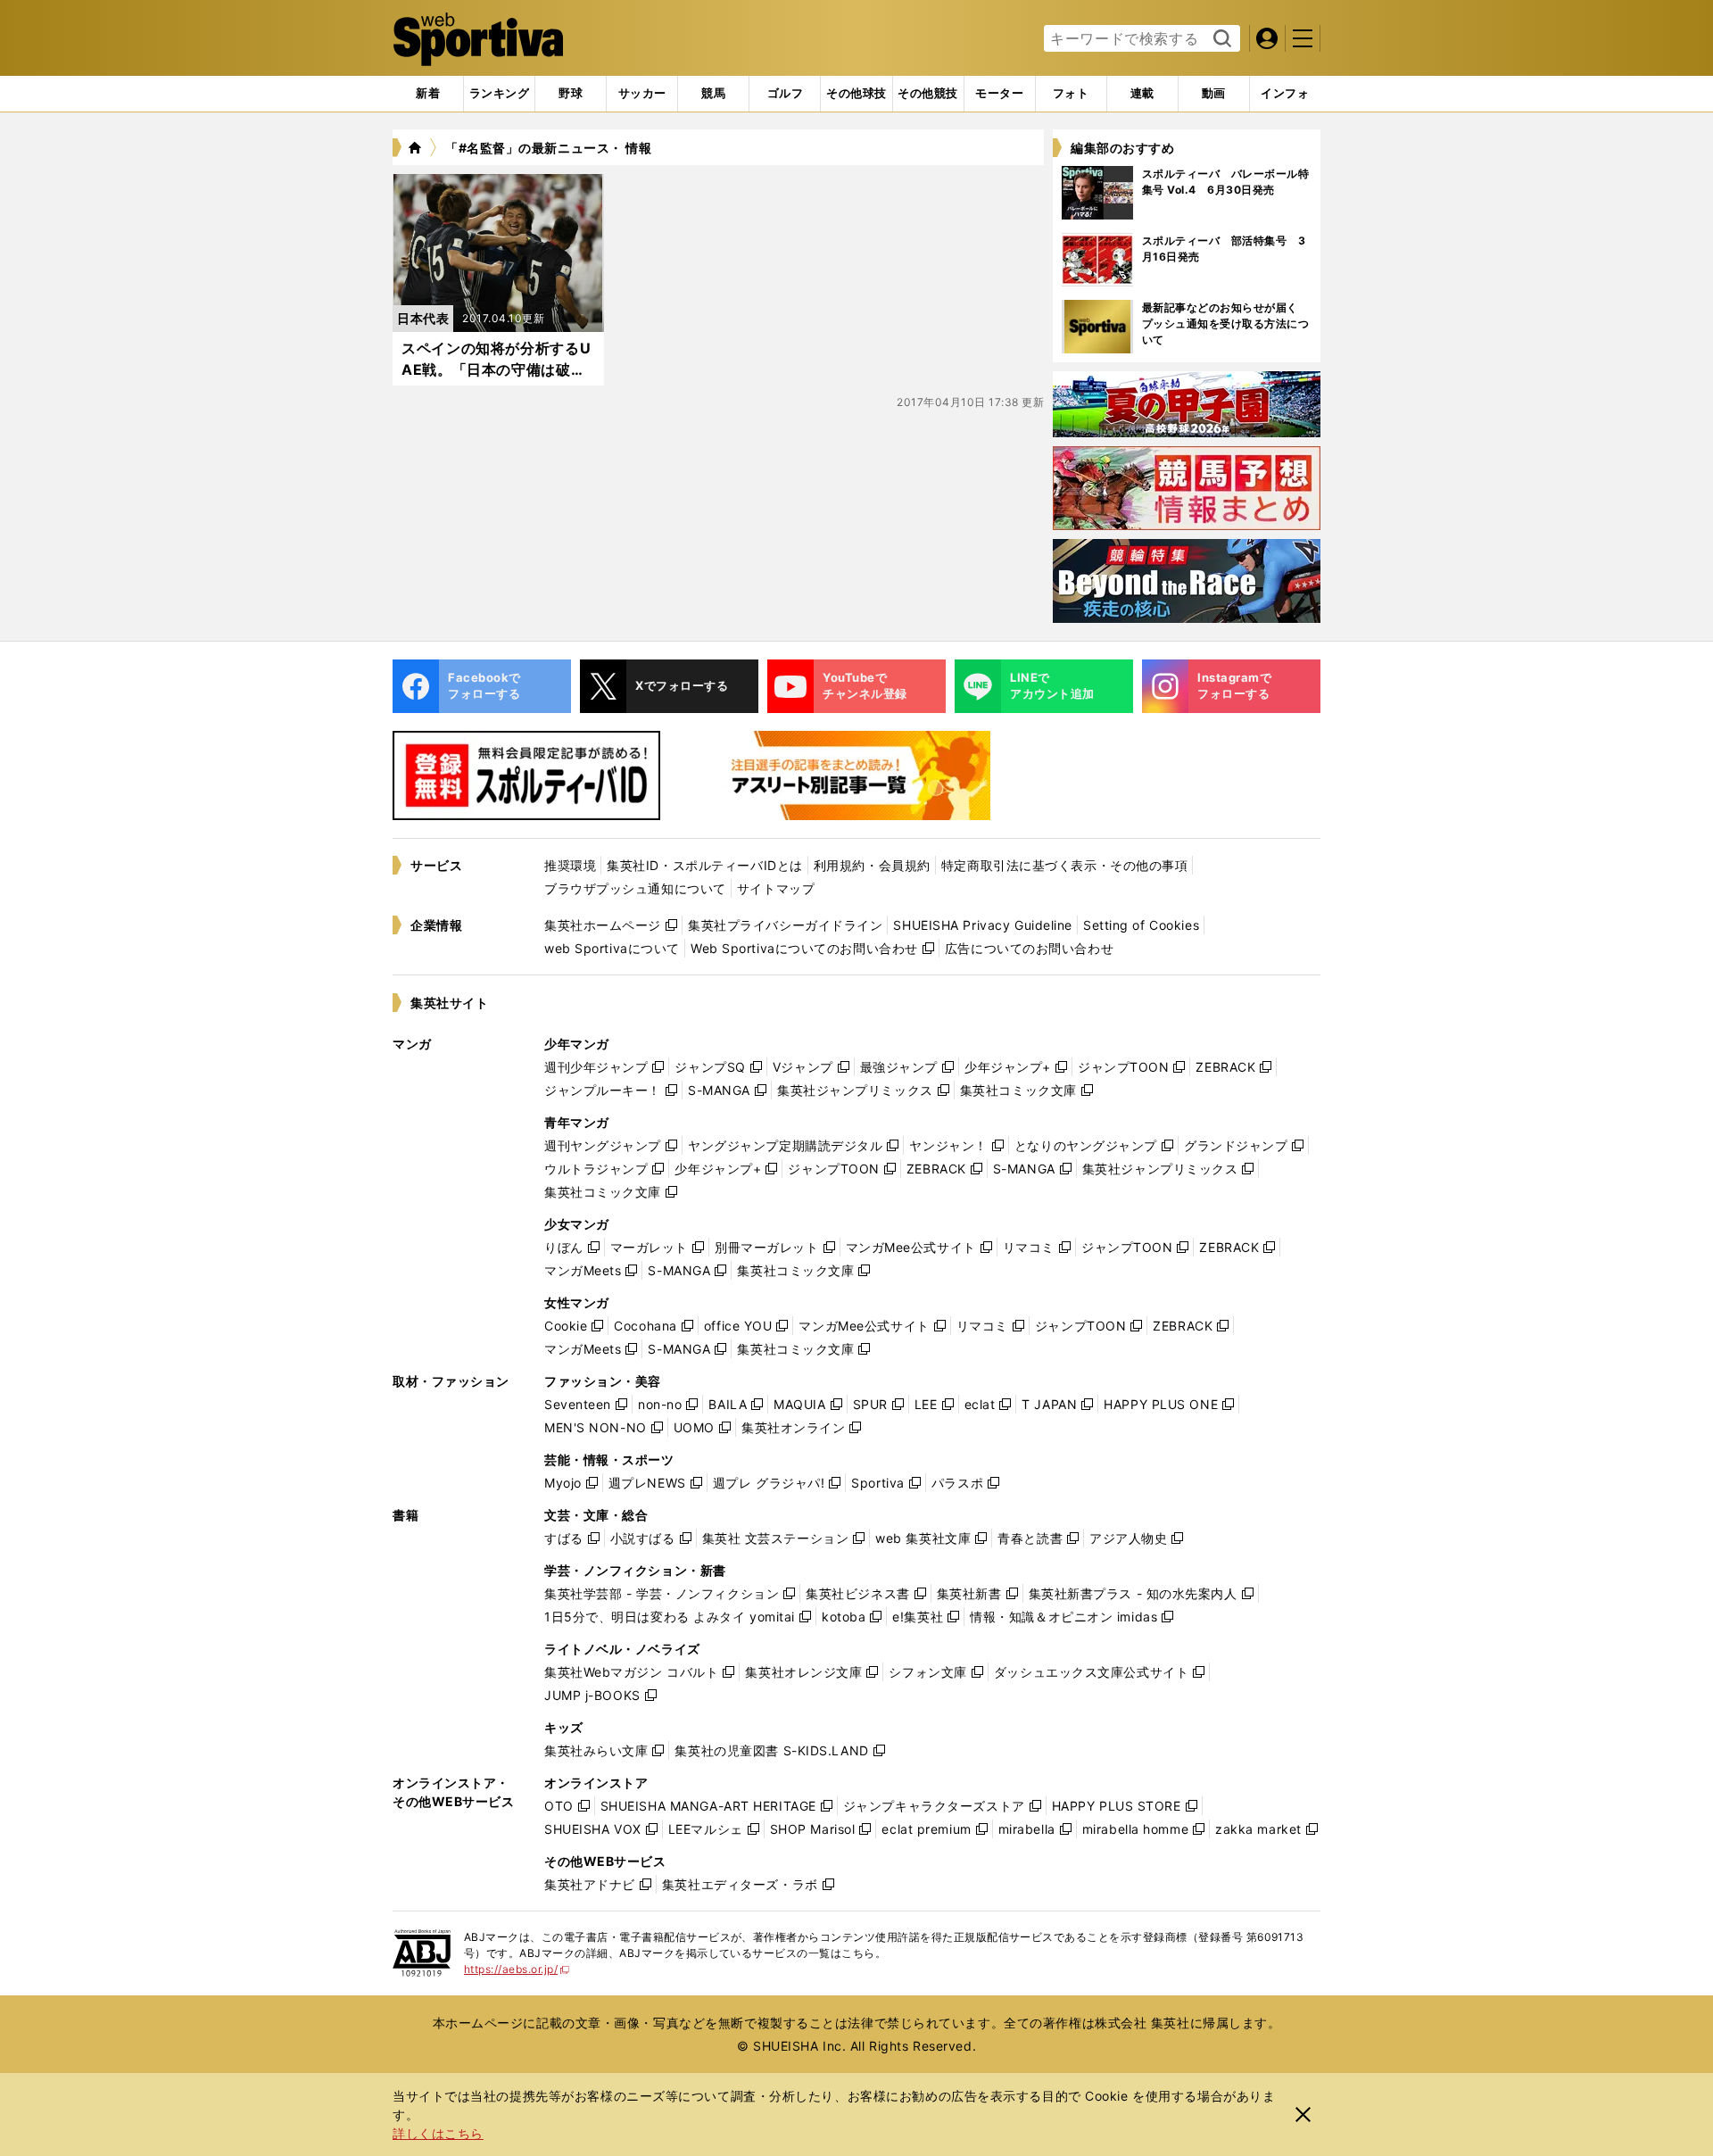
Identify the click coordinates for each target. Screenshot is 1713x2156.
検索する (1220, 39)
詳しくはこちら (438, 2133)
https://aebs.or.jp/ (517, 1969)
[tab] (571, 94)
